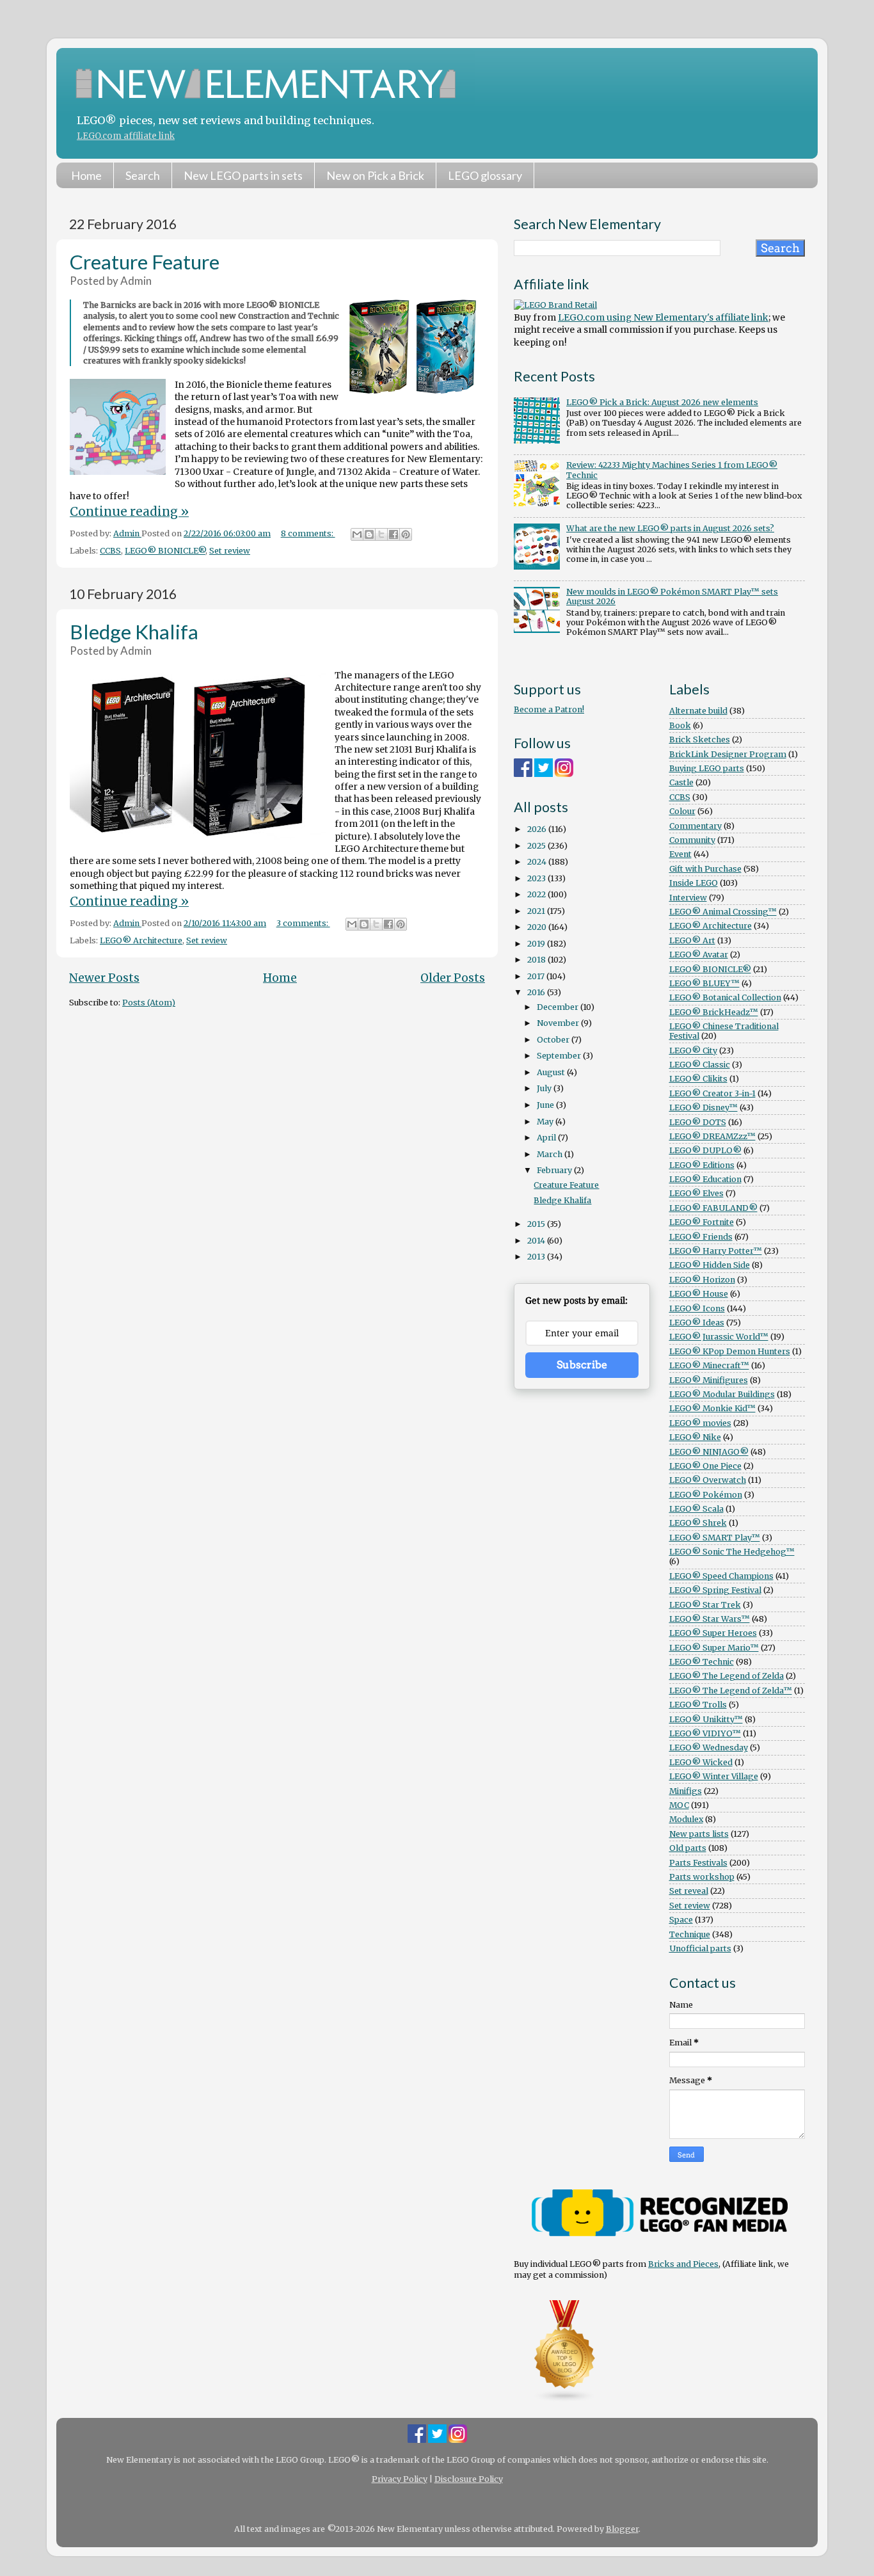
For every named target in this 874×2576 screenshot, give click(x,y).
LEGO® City (693, 1051)
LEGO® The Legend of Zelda (727, 1676)
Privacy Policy (400, 2479)
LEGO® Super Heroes (713, 1633)
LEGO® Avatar (699, 955)
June (546, 1105)
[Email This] (357, 534)
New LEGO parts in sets (243, 175)
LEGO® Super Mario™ (714, 1648)
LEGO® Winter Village (714, 1776)
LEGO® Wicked (701, 1762)
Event (680, 854)
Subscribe (582, 1365)
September (560, 1056)
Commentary (695, 826)
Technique (690, 1934)
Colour (682, 811)
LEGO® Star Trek (705, 1605)
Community (692, 840)
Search (143, 175)
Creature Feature (145, 262)
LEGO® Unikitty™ (706, 1719)
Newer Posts (104, 978)
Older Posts (453, 978)
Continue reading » (129, 511)
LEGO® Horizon (702, 1280)
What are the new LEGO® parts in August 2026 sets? (670, 528)
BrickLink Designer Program (728, 754)
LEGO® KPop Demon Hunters (730, 1351)
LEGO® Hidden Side (710, 1265)
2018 (537, 960)
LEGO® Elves (696, 1193)
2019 (537, 944)
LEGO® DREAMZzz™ (712, 1136)
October (554, 1040)
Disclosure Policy (469, 2479)
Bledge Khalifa (134, 632)
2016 (537, 992)
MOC (679, 1805)
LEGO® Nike (695, 1437)
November (559, 1023)
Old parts (688, 1848)
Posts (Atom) (149, 1003)
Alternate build (698, 711)
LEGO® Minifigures (709, 1380)
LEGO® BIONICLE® (165, 551)
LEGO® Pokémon (706, 1495)
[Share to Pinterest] (406, 534)
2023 (537, 878)
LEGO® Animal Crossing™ (723, 912)
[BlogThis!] (369, 534)
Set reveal (689, 1891)
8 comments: (308, 533)
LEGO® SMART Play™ (715, 1538)
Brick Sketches (700, 740)
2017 (537, 976)
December (559, 1007)
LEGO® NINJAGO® (709, 1452)
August (552, 1072)
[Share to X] (381, 534)
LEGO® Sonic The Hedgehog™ (732, 1552)
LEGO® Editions (702, 1165)
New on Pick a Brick (375, 175)
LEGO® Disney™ (703, 1108)
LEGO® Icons (697, 1308)
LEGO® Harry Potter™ (716, 1251)
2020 (538, 927)
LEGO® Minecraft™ (709, 1365)
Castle (681, 782)
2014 (537, 1241)
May (546, 1122)
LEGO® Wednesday (709, 1748)
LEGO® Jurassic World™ (719, 1337)
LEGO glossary (485, 175)
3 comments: (303, 923)
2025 (537, 846)
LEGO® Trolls (698, 1705)
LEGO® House (699, 1294)
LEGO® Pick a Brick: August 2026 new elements (662, 402)
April (547, 1138)
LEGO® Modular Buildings (722, 1394)
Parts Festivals (698, 1863)
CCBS (110, 551)
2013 (537, 1257)
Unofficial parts (700, 1948)
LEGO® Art (692, 940)
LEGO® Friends (701, 1237)
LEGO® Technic (702, 1662)
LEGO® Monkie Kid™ (712, 1408)
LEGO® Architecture (141, 940)
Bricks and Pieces (683, 2264)
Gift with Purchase (705, 869)
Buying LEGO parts (707, 768)
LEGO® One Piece (705, 1466)
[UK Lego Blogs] (565, 2400)
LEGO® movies (700, 1423)
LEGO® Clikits (698, 1079)
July (545, 1088)
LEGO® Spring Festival (715, 1590)
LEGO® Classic (700, 1065)
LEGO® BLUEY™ (704, 983)
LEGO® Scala (696, 1509)
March (551, 1154)
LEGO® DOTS (698, 1122)
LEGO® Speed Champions (721, 1576)
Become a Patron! (549, 709)
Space (681, 1920)
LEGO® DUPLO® (705, 1150)
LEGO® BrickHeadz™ (714, 1012)
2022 (537, 894)
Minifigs (686, 1791)
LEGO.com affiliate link (126, 136)
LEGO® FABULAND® (713, 1208)
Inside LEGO (694, 883)
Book (680, 725)
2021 (537, 911)
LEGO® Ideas (697, 1323)
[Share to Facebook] (393, 534)
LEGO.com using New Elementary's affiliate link (663, 317)
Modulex (686, 1819)
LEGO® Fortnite (702, 1222)
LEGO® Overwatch (708, 1480)
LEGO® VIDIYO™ (705, 1733)
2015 (537, 1224)
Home (86, 175)
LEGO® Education (705, 1179)
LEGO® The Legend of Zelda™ (731, 1691)
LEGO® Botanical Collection (725, 997)
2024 (538, 862)
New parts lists (699, 1834)
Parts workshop (702, 1877)
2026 (538, 829)
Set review (230, 551)
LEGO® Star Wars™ (710, 1619)
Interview (688, 898)
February (555, 1170)
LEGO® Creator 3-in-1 (712, 1093)
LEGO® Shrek (698, 1523)
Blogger (622, 2529)
